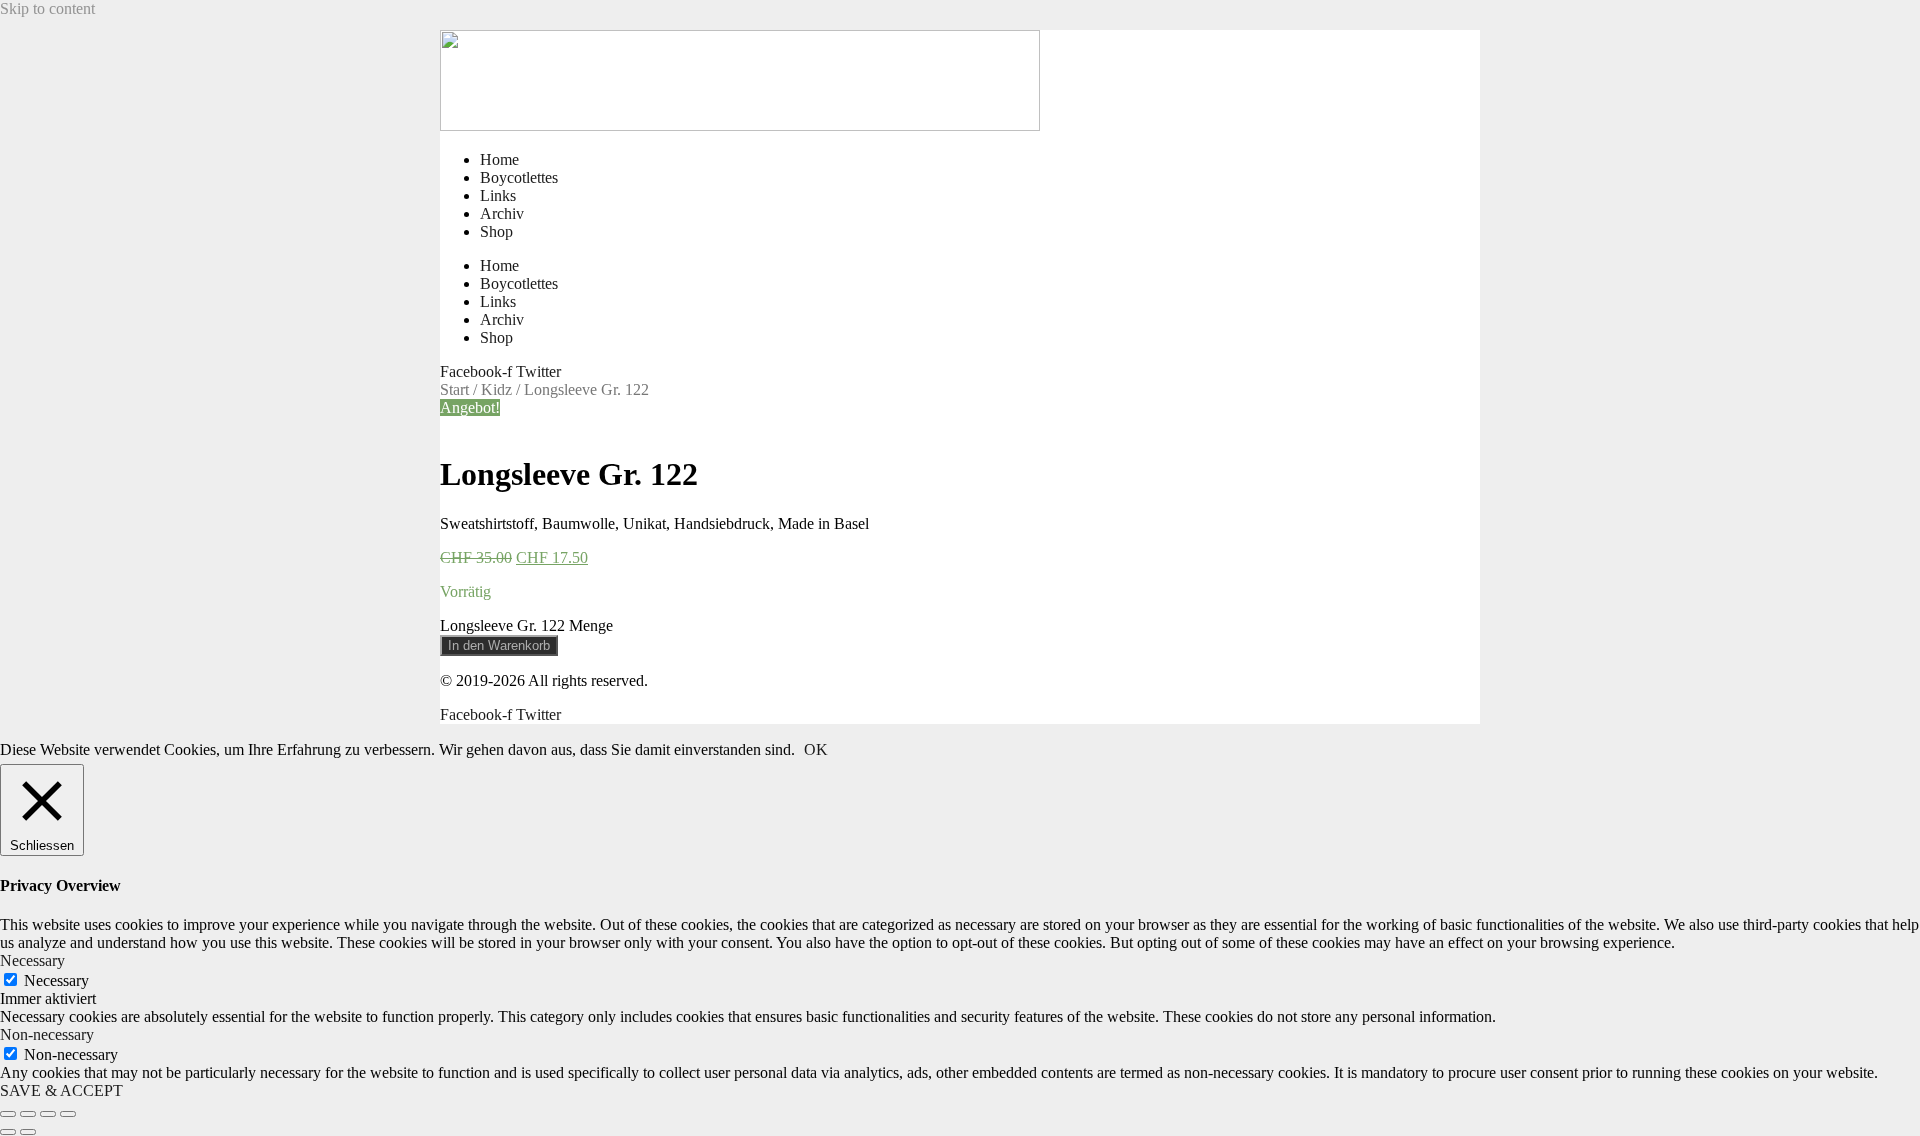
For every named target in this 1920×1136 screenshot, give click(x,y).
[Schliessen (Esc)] (68, 1114)
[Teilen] (48, 1114)
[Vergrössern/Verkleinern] (8, 1114)
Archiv (502, 213)
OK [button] (816, 749)
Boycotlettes (519, 177)
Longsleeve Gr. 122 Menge (526, 625)
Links (498, 195)
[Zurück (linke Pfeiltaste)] (8, 1132)
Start (454, 389)
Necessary (56, 980)
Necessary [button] (32, 960)
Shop (496, 231)
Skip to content (47, 8)
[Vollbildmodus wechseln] (28, 1114)
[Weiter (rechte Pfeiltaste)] (28, 1132)
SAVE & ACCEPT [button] (61, 1090)
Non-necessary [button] (47, 1034)
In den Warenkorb (499, 645)
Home (499, 159)
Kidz (496, 389)
